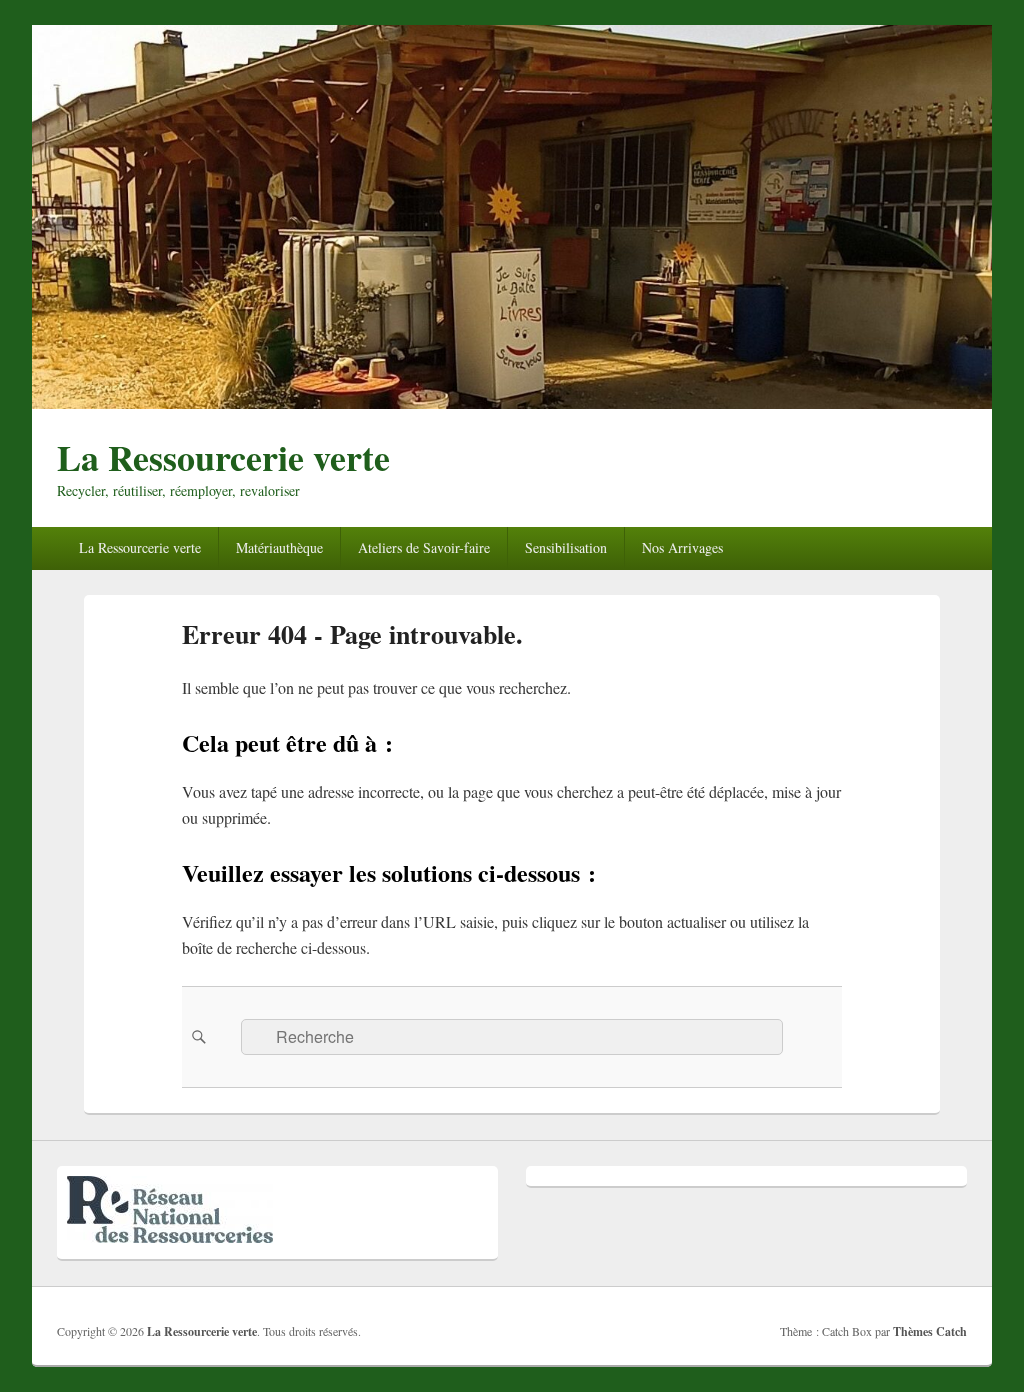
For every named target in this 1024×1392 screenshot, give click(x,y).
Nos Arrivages (682, 547)
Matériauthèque (279, 547)
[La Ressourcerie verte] (512, 402)
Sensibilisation (566, 547)
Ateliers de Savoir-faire (424, 547)
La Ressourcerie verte (223, 457)
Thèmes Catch (930, 1331)
